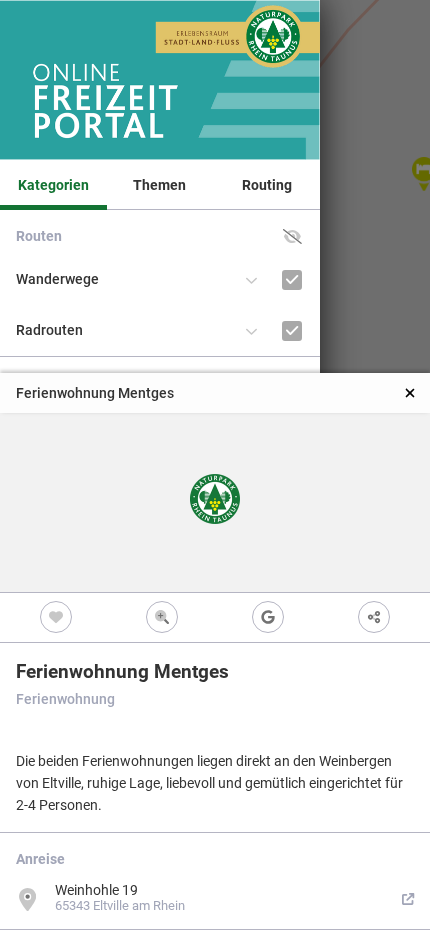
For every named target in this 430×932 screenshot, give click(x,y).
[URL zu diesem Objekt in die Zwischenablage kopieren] (374, 617)
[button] (292, 236)
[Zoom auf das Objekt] (162, 617)
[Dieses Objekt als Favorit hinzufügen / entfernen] (56, 617)
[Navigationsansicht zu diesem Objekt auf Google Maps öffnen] (268, 617)
